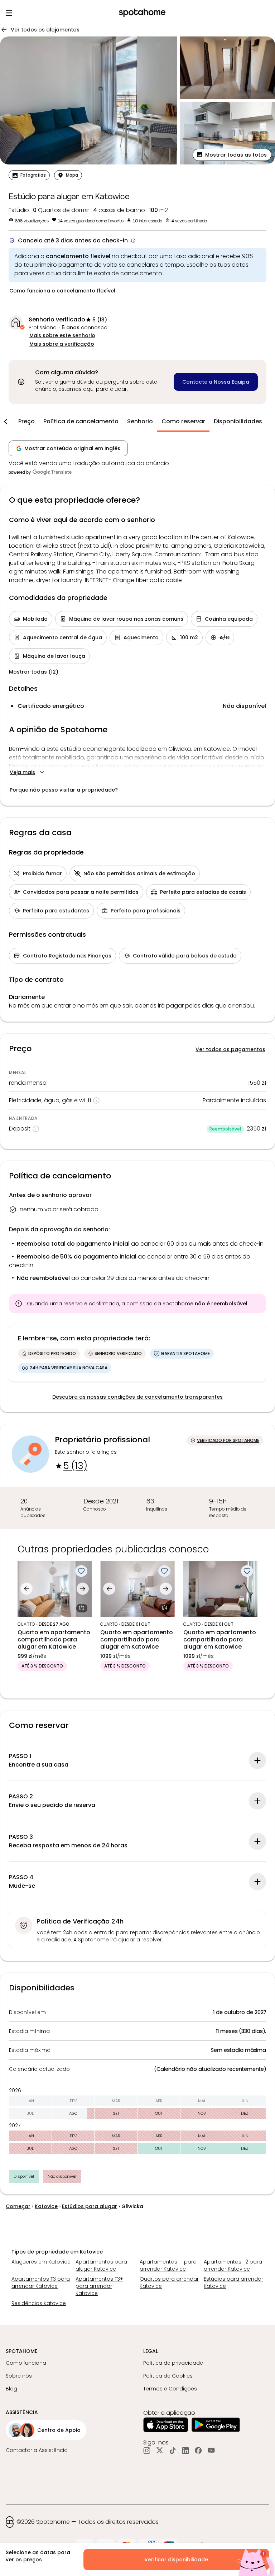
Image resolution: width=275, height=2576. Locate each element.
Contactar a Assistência (37, 2450)
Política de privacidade (173, 2363)
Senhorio (140, 421)
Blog (11, 2389)
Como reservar (183, 421)
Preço (26, 421)
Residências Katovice (39, 2303)
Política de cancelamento (81, 421)
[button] (232, 155)
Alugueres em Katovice (41, 2262)
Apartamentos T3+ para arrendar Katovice (99, 2286)
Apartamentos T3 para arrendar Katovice (41, 2282)
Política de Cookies (168, 2376)
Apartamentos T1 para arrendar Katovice (168, 2265)
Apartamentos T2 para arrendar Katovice (233, 2265)
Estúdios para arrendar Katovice (233, 2282)
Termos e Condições (170, 2389)
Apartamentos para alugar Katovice (101, 2265)
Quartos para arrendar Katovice (169, 2282)
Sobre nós (19, 2376)
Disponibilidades (238, 421)
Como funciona (26, 2363)
